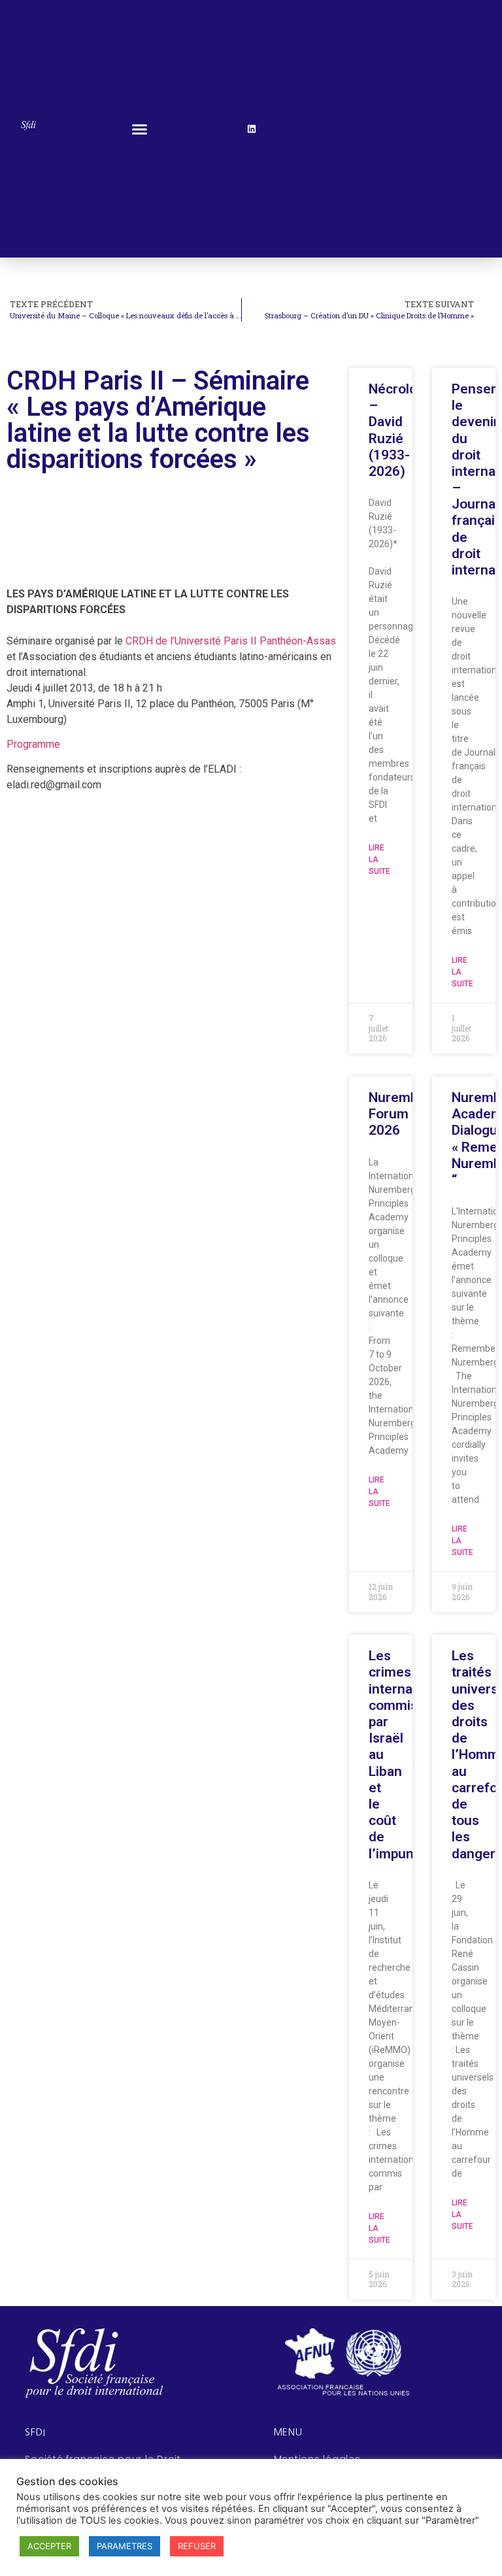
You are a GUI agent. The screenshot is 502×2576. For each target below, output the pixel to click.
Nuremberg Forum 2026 (404, 1114)
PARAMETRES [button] (125, 2546)
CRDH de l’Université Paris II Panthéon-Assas (231, 641)
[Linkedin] (252, 129)
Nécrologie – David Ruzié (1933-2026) (402, 430)
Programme (33, 744)
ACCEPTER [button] (49, 2546)
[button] (140, 129)
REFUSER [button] (197, 2546)
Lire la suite (379, 860)
